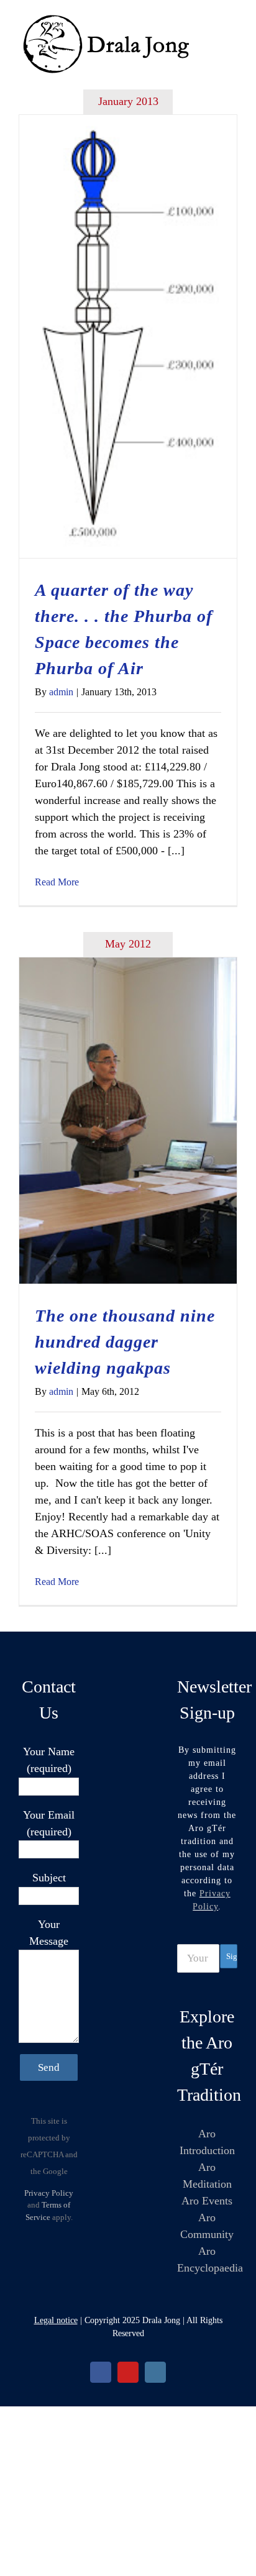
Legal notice (56, 2320)
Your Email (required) (49, 1823)
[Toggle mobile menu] (232, 19)
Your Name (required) (49, 1760)
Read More (57, 882)
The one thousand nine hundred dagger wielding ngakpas (125, 1342)
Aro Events (207, 2201)
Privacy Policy (49, 2193)
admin (61, 692)
